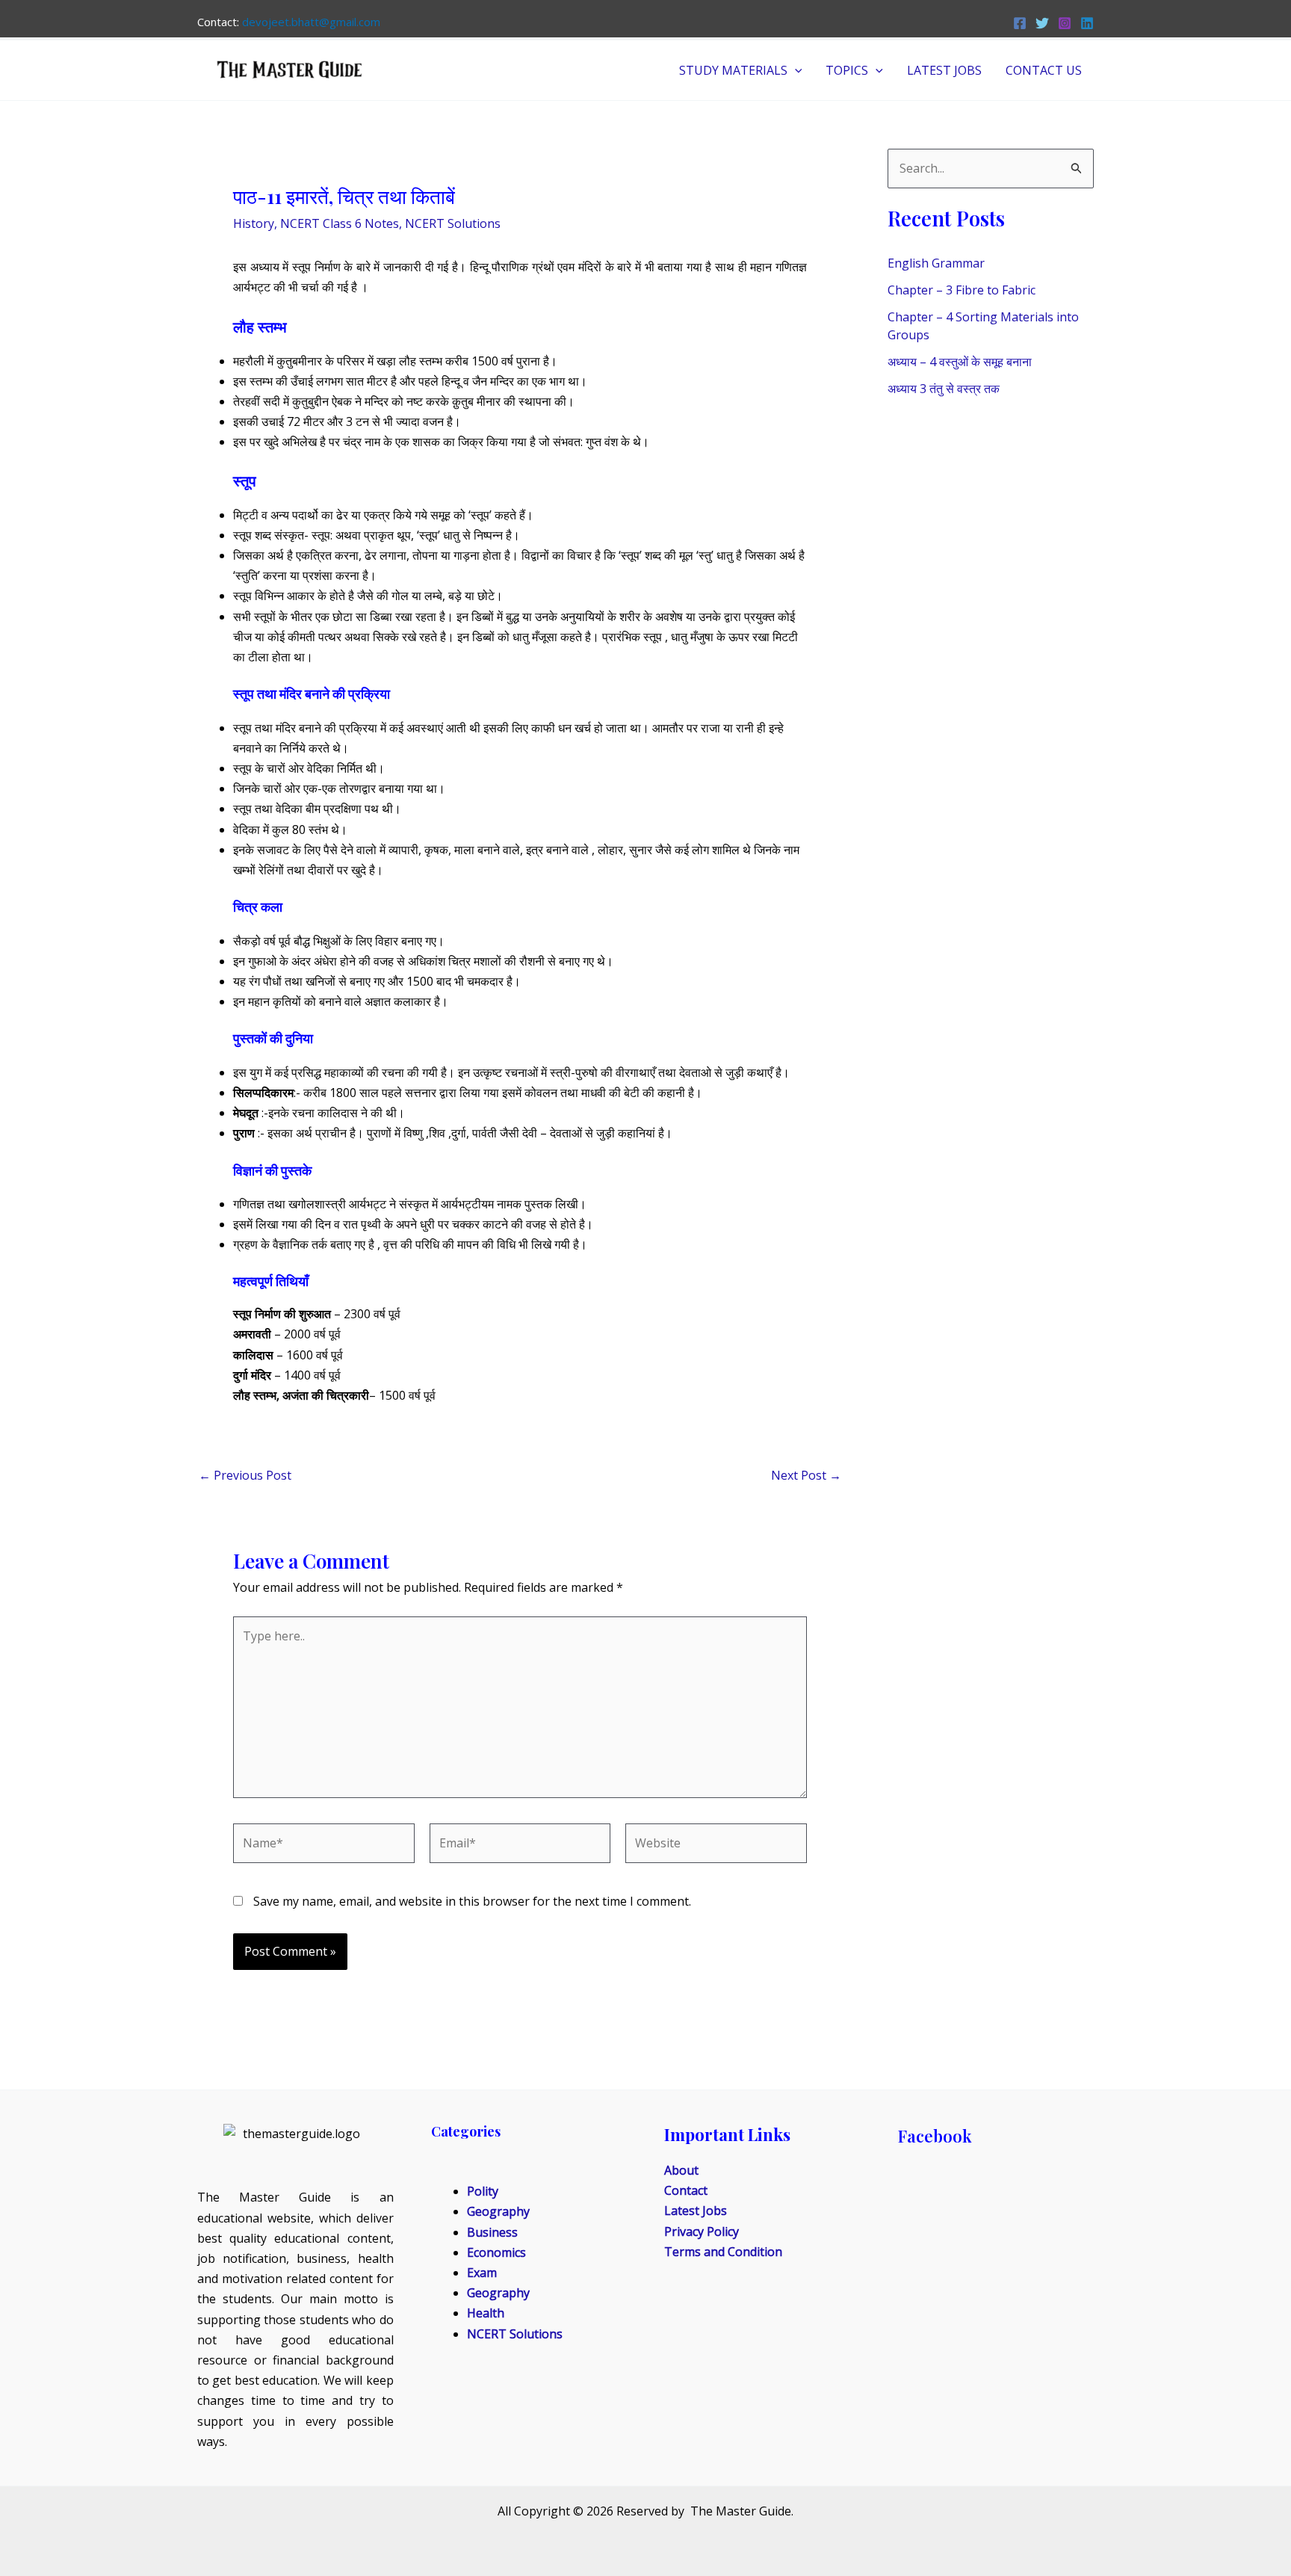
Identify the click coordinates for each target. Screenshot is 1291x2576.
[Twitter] (1042, 23)
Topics (847, 70)
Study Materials (733, 70)
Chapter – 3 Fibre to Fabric (962, 290)
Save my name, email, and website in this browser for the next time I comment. (472, 1901)
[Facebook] (1020, 23)
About (681, 2170)
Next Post (806, 1475)
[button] (795, 70)
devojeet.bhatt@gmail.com (311, 22)
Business (492, 2232)
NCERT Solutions (453, 223)
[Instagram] (1065, 23)
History (254, 223)
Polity (483, 2191)
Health (486, 2313)
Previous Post (245, 1475)
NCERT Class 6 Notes (340, 223)
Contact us (1044, 70)
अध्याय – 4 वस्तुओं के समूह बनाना (960, 362)
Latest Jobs (944, 70)
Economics (496, 2252)
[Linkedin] (1087, 23)
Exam (482, 2273)
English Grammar (936, 263)
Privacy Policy (702, 2231)
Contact (686, 2190)
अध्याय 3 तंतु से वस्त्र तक (944, 389)
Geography (498, 2211)
